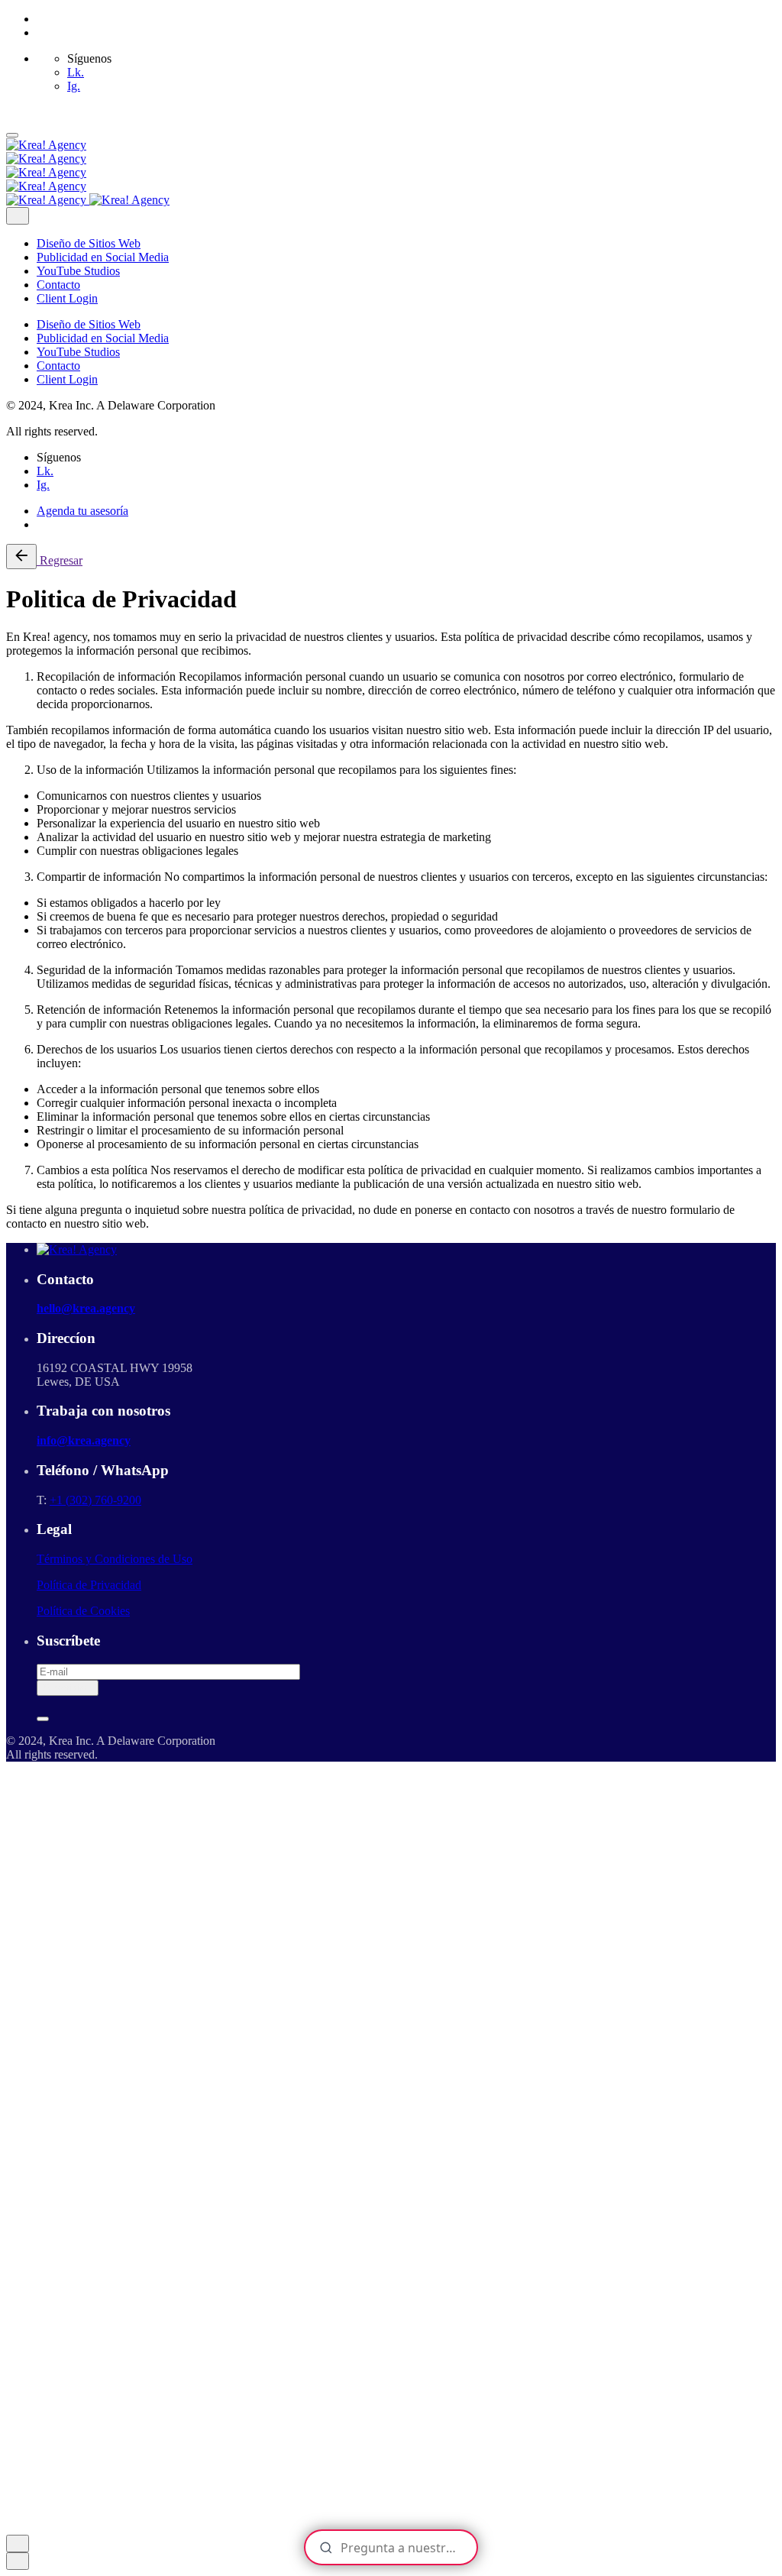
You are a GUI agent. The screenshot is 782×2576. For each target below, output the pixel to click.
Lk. (76, 72)
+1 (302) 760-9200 (95, 1500)
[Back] (21, 557)
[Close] (18, 216)
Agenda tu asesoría (82, 511)
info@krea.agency (84, 1440)
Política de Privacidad (89, 1585)
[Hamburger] (12, 135)
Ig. (74, 86)
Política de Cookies (83, 1611)
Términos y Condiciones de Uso (115, 1559)
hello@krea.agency (86, 1308)
